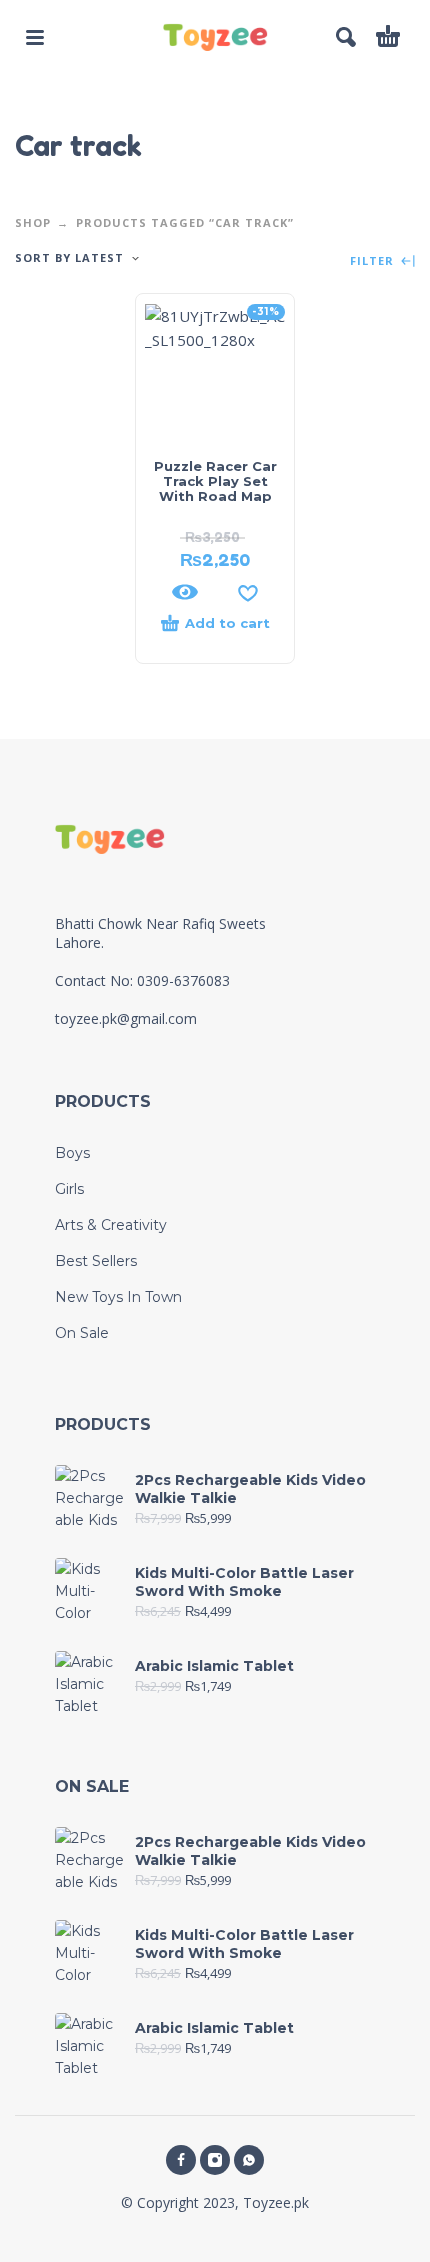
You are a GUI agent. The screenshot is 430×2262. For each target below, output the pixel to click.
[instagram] (215, 2160)
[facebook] (181, 2160)
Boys (72, 1153)
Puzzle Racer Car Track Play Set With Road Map (215, 481)
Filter (374, 261)
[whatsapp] (249, 2160)
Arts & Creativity (111, 1225)
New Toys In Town (118, 1297)
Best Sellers (96, 1261)
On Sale (82, 1333)
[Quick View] (185, 592)
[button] (35, 37)
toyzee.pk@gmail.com (126, 1018)
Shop (33, 222)
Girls (69, 1189)
